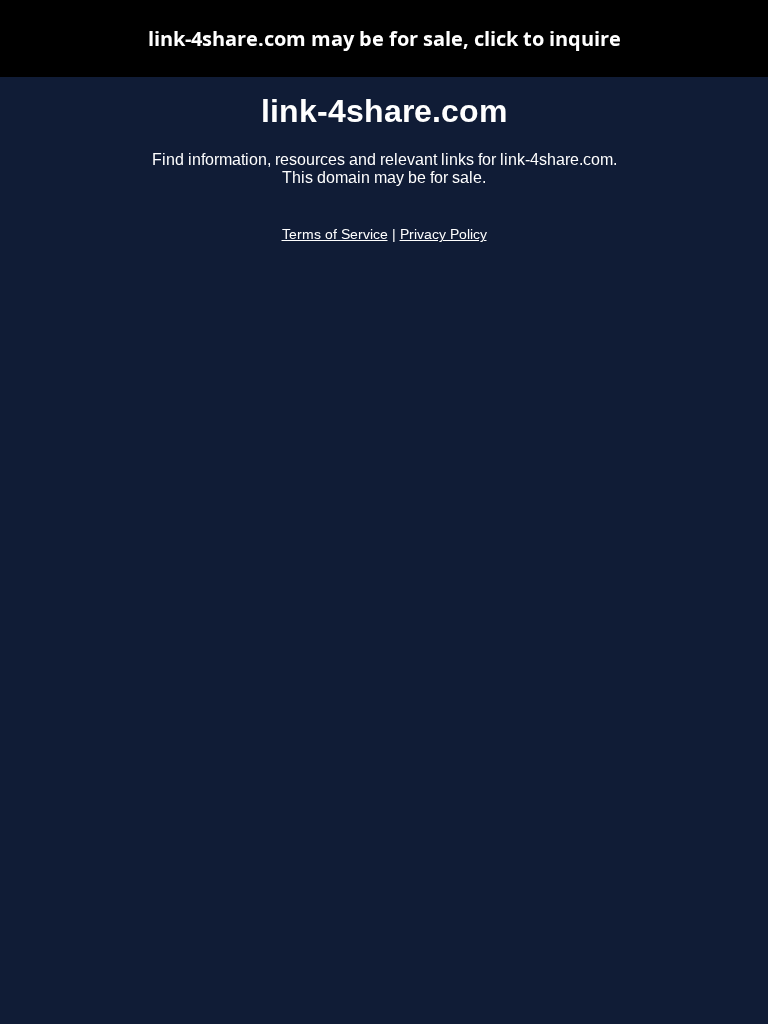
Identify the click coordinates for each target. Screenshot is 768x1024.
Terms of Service (335, 234)
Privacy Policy (443, 234)
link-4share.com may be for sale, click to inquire (384, 38)
